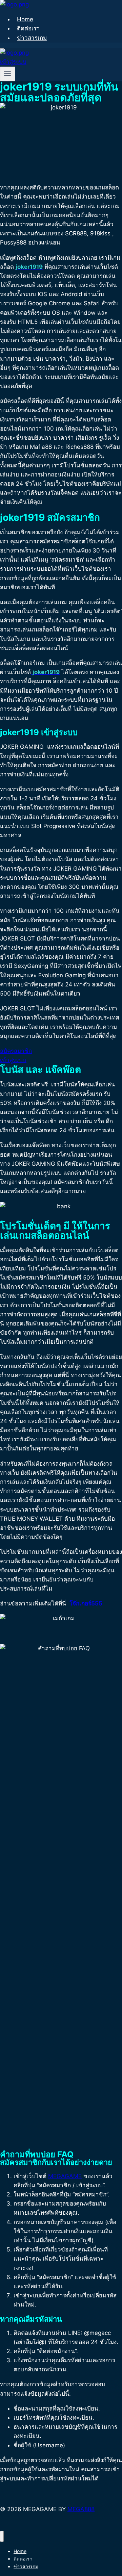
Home (25, 19)
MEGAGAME (65, 2176)
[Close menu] (2, 2536)
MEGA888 (81, 2509)
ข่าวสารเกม (32, 38)
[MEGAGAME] (14, 4)
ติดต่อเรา (28, 28)
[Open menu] (8, 74)
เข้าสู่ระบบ (13, 62)
